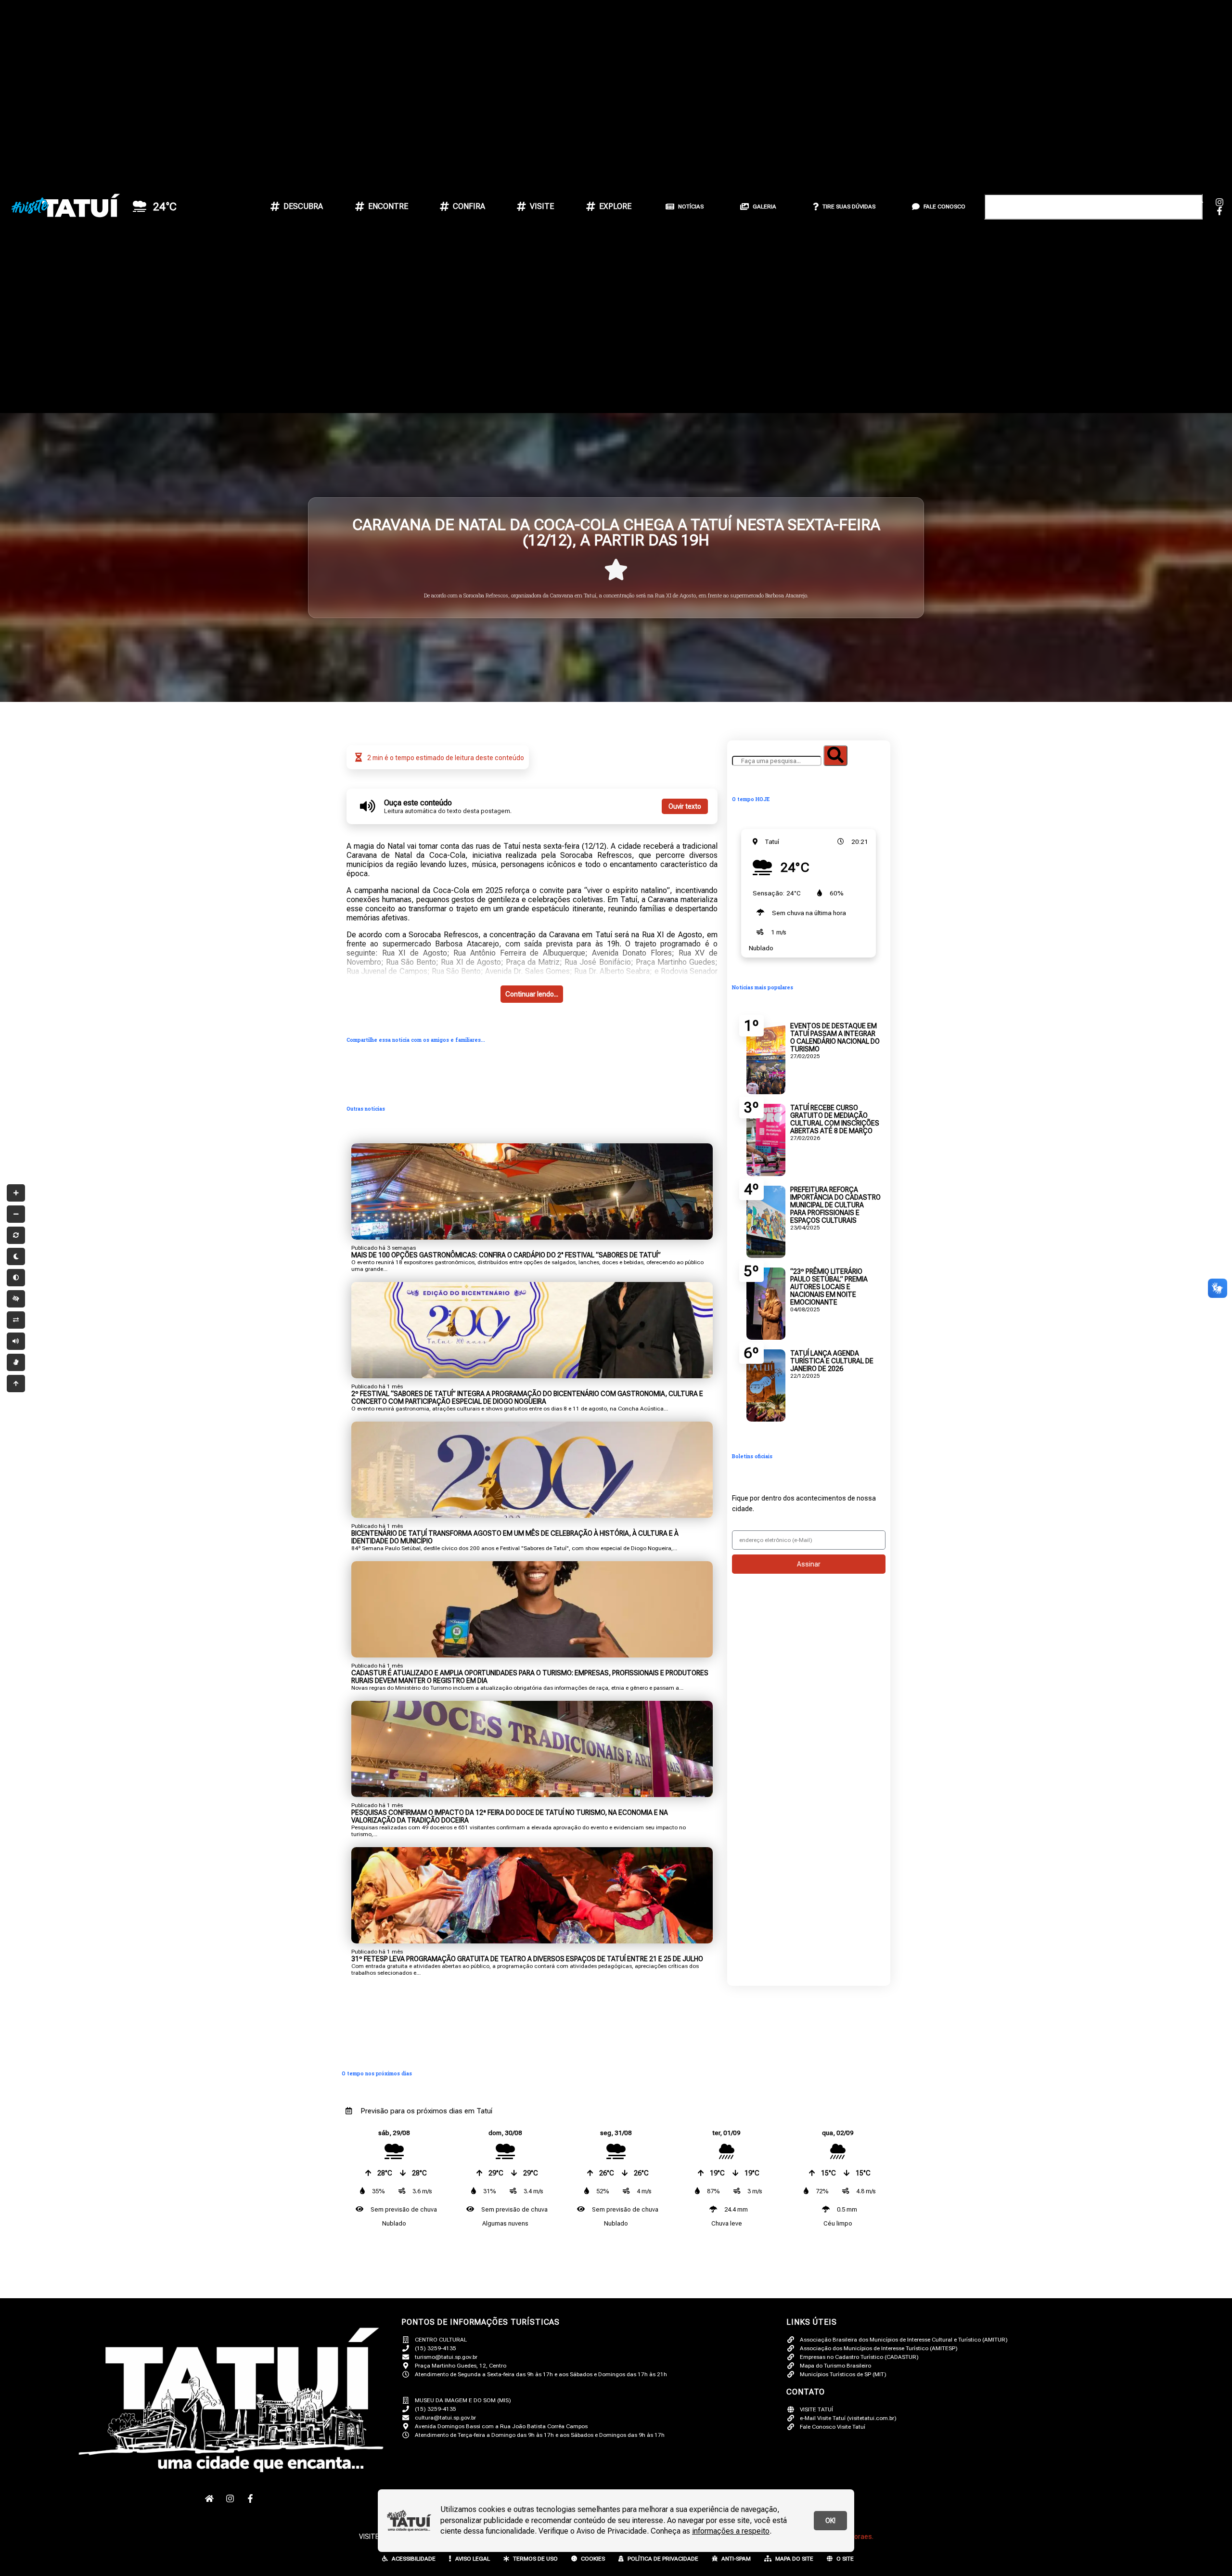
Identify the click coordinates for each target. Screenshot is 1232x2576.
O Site (845, 2559)
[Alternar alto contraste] (16, 1299)
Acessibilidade (414, 2559)
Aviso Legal (473, 2559)
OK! (830, 2521)
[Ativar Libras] (16, 1362)
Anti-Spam (736, 2559)
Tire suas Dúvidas (849, 207)
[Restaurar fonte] (16, 1235)
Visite (542, 206)
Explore (615, 206)
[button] (1078, 99)
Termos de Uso (535, 2559)
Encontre (388, 206)
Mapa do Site (794, 2559)
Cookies (593, 2559)
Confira (469, 206)
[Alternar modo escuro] (16, 1256)
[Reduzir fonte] (16, 1214)
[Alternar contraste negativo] (16, 1320)
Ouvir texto (685, 806)
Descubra (303, 206)
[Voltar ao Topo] (16, 1384)
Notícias (691, 207)
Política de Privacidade (663, 2559)
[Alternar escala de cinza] (16, 1278)
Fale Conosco (944, 207)
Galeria (764, 207)
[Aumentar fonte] (16, 1193)
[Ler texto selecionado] (16, 1341)
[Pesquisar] (835, 756)
